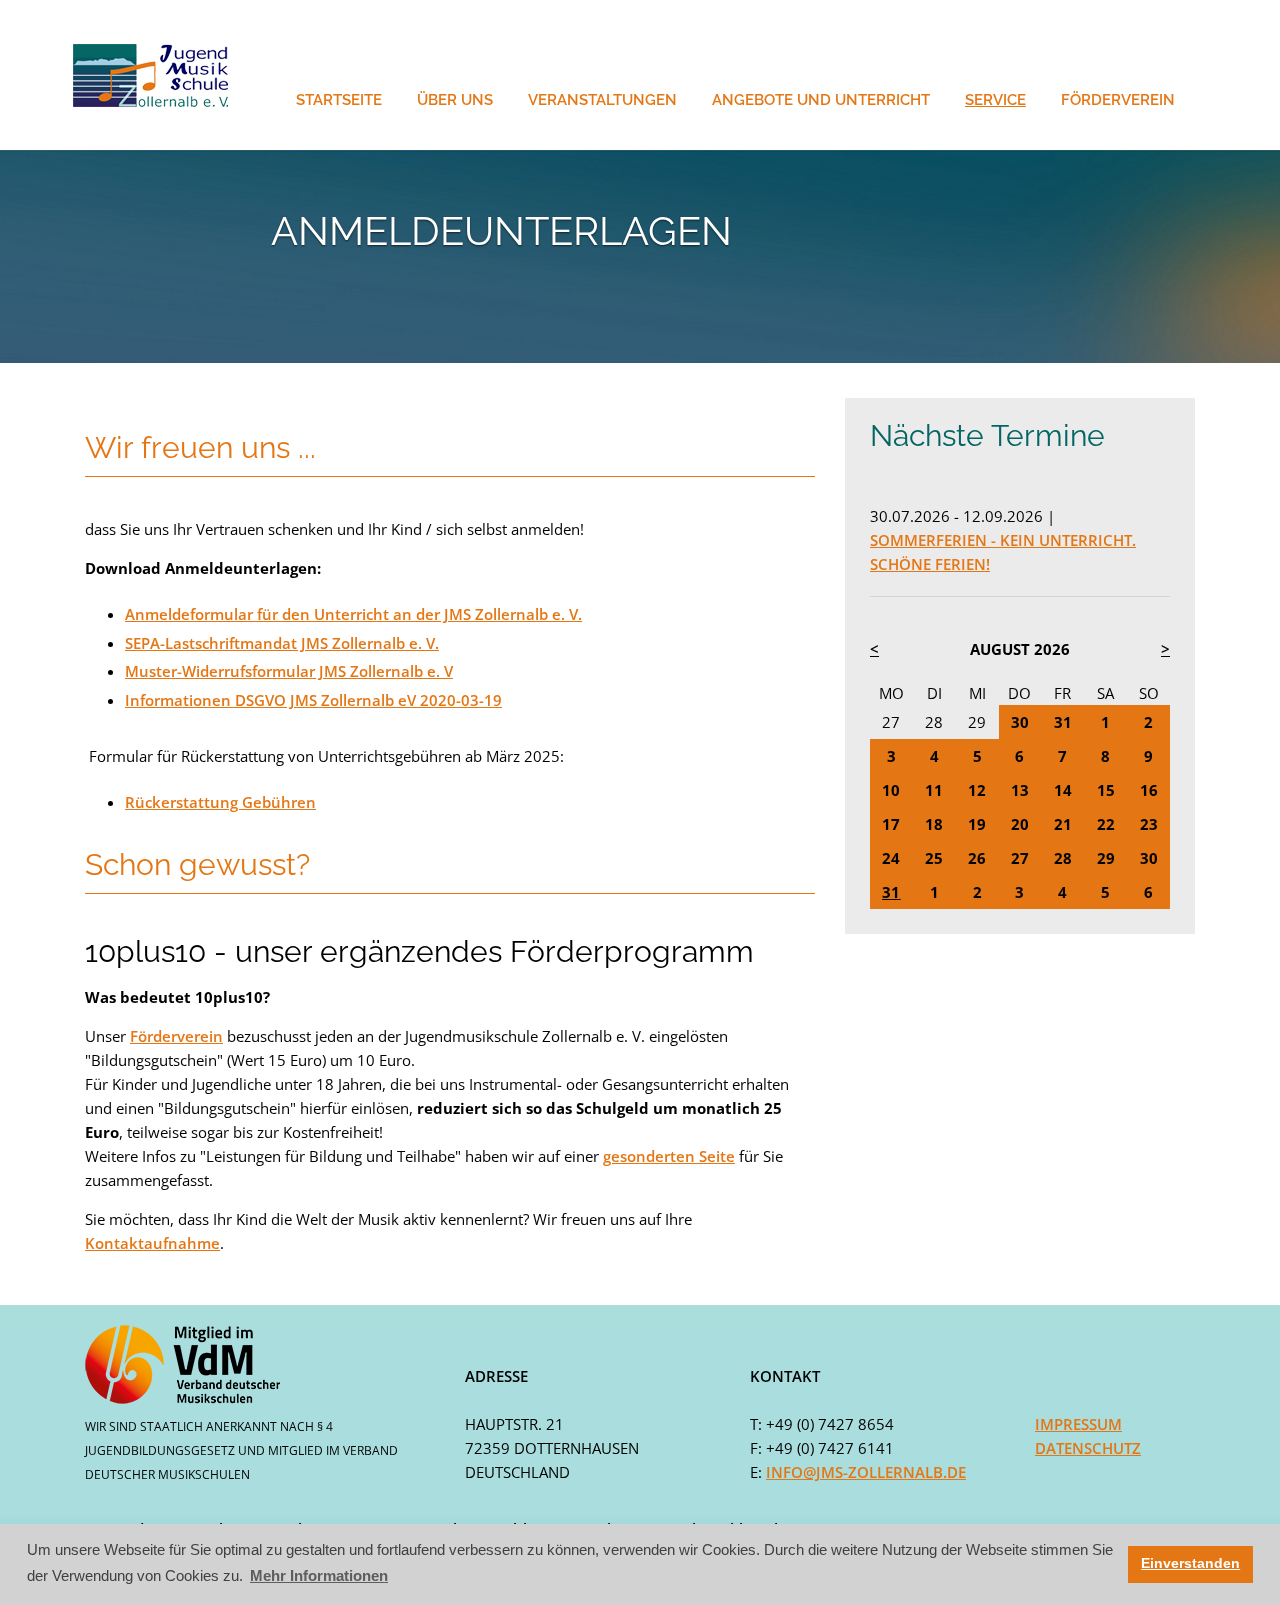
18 (934, 824)
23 (1149, 824)
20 (1020, 824)
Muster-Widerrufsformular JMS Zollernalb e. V (289, 671)
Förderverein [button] (1118, 100)
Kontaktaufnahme (152, 1243)
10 (891, 790)
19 (977, 824)
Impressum (1078, 1424)
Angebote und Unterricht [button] (821, 100)
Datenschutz (1088, 1448)
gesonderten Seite (669, 1156)
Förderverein (176, 1036)
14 (1063, 790)
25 (934, 858)
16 (1149, 790)
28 (934, 722)
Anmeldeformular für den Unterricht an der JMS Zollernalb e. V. (353, 614)
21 (1063, 824)
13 (1020, 790)
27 (891, 722)
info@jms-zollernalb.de (866, 1472)
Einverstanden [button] (1190, 1563)
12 (977, 790)
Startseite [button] (339, 100)
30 (1020, 722)
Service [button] (995, 100)
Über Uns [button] (455, 100)
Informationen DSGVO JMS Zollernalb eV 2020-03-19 (313, 700)
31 (1063, 722)
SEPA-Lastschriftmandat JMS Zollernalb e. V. (282, 643)
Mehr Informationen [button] (319, 1575)
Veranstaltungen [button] (602, 100)
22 (1106, 824)
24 (891, 858)
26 (977, 858)
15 (1106, 790)
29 (977, 722)
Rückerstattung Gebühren (220, 802)
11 (934, 790)
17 (891, 824)
